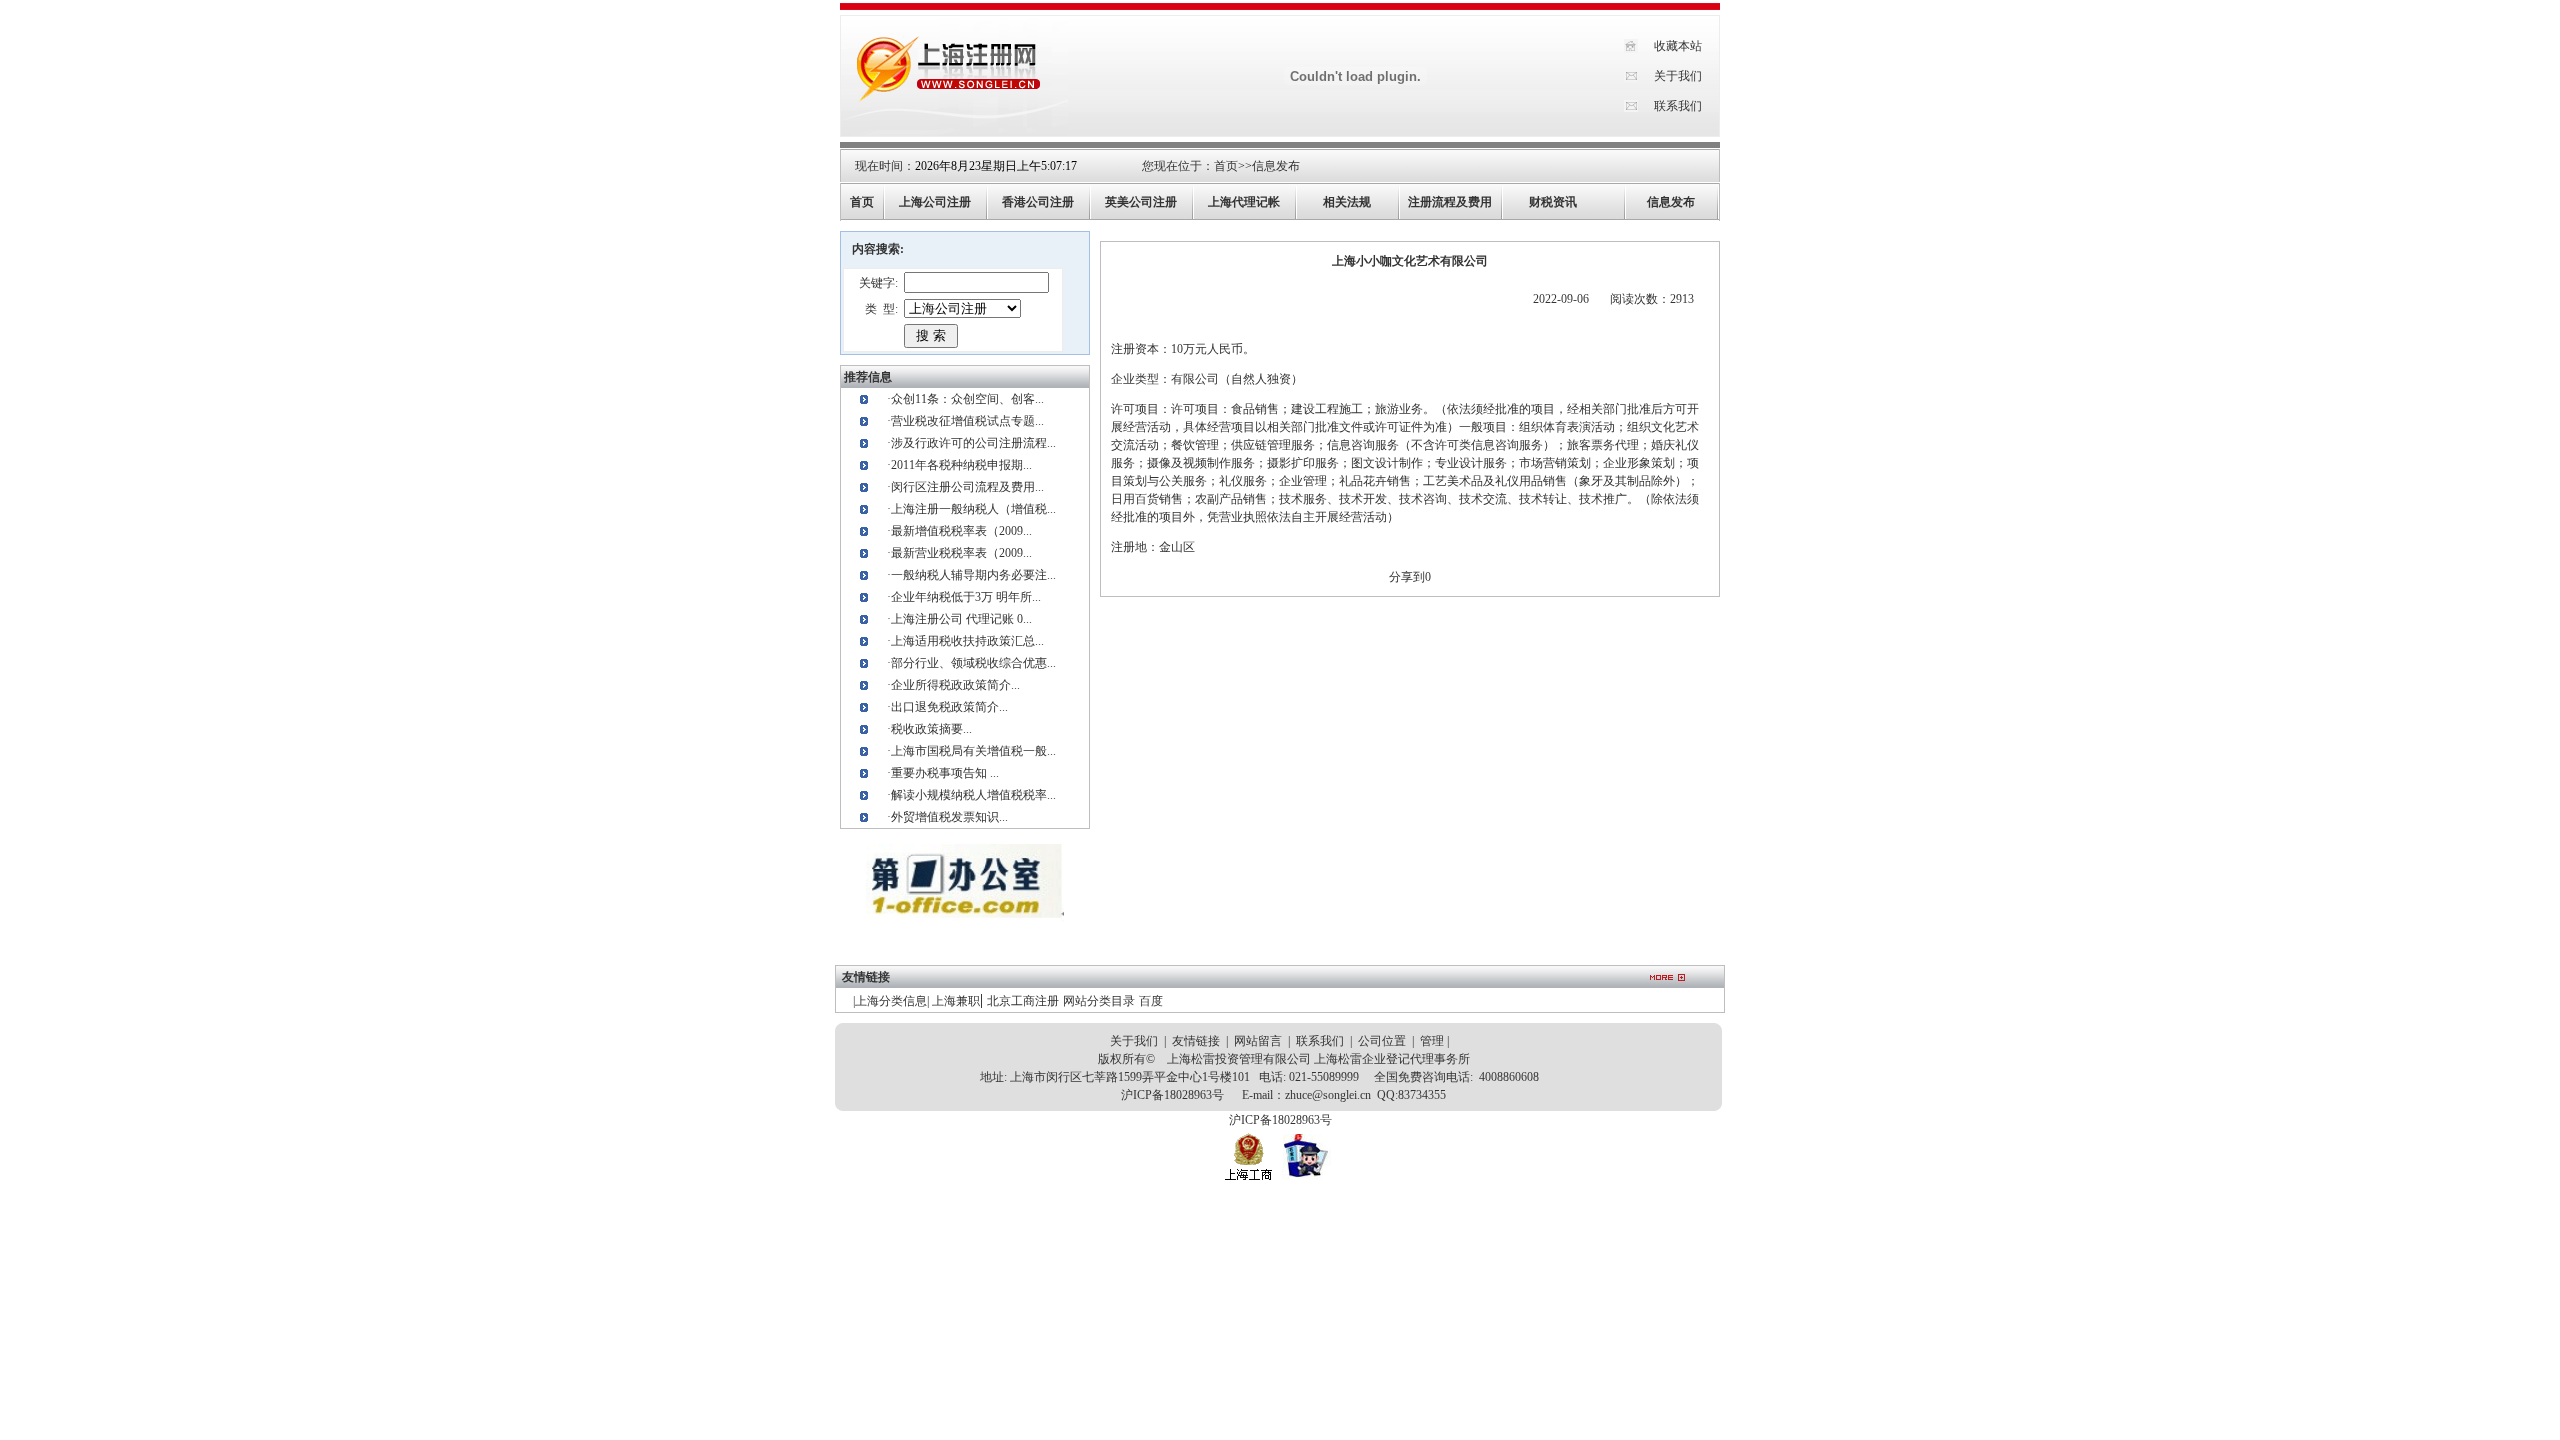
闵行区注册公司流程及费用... (967, 487)
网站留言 (1258, 1041)
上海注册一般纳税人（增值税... (973, 509)
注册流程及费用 (1450, 202)
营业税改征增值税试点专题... (967, 421)
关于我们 (1678, 76)
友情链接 (1196, 1041)
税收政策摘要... (931, 729)
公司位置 (1382, 1041)
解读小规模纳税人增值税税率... (973, 795)
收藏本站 (1678, 46)
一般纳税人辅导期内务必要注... (973, 575)
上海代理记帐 (1244, 202)
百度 (1151, 1001)
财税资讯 (1553, 202)
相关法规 (1347, 202)
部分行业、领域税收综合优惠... (973, 663)
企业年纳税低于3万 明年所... (966, 597)
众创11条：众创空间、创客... (967, 399)
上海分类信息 (891, 1001)
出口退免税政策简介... (949, 707)
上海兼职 (956, 1001)
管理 (1432, 1041)
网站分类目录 (1099, 1001)
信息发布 (1276, 166)
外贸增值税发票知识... (949, 817)
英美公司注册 (1141, 202)
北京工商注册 (1023, 1001)
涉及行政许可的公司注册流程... (973, 443)
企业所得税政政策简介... (955, 685)
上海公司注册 (935, 202)
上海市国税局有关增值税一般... (973, 751)
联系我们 (1678, 106)
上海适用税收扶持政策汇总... (967, 641)
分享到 (1407, 577)
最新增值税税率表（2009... (961, 531)
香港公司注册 (1038, 202)
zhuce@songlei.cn (1328, 1095)
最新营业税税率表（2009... (961, 553)
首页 (1226, 166)
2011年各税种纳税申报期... (961, 465)
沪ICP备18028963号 (1172, 1095)
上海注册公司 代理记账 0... (961, 619)
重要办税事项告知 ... (945, 773)
